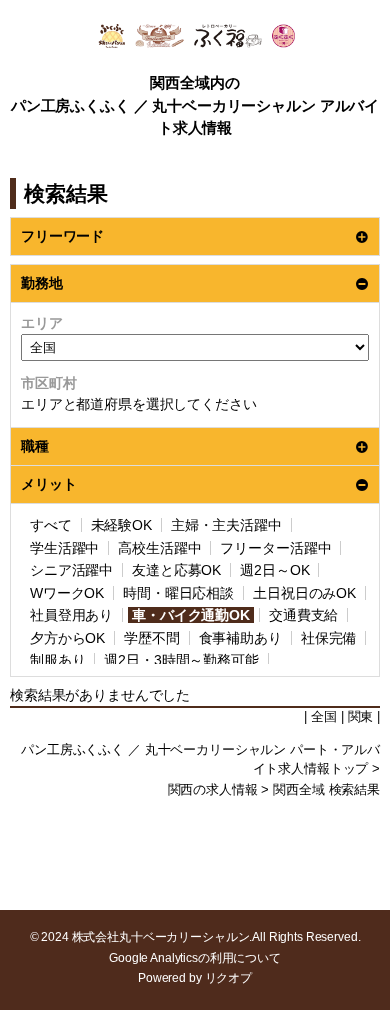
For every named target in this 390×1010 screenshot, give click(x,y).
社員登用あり (71, 615)
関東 (361, 717)
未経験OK (121, 525)
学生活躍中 (64, 548)
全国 (324, 717)
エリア (42, 323)
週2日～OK (274, 570)
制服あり (57, 660)
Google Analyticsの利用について (195, 958)
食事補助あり (240, 638)
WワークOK (67, 593)
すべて (51, 525)
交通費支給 (303, 615)
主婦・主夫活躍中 (226, 525)
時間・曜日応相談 (178, 593)
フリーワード (62, 236)
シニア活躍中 (71, 570)
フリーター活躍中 (275, 548)
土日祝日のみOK (304, 593)
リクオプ (228, 978)
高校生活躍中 (159, 548)
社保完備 (328, 638)
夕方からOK (67, 638)
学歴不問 (151, 638)
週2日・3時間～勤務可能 (181, 660)
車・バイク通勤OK (191, 615)
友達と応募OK (176, 570)
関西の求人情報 (213, 790)
